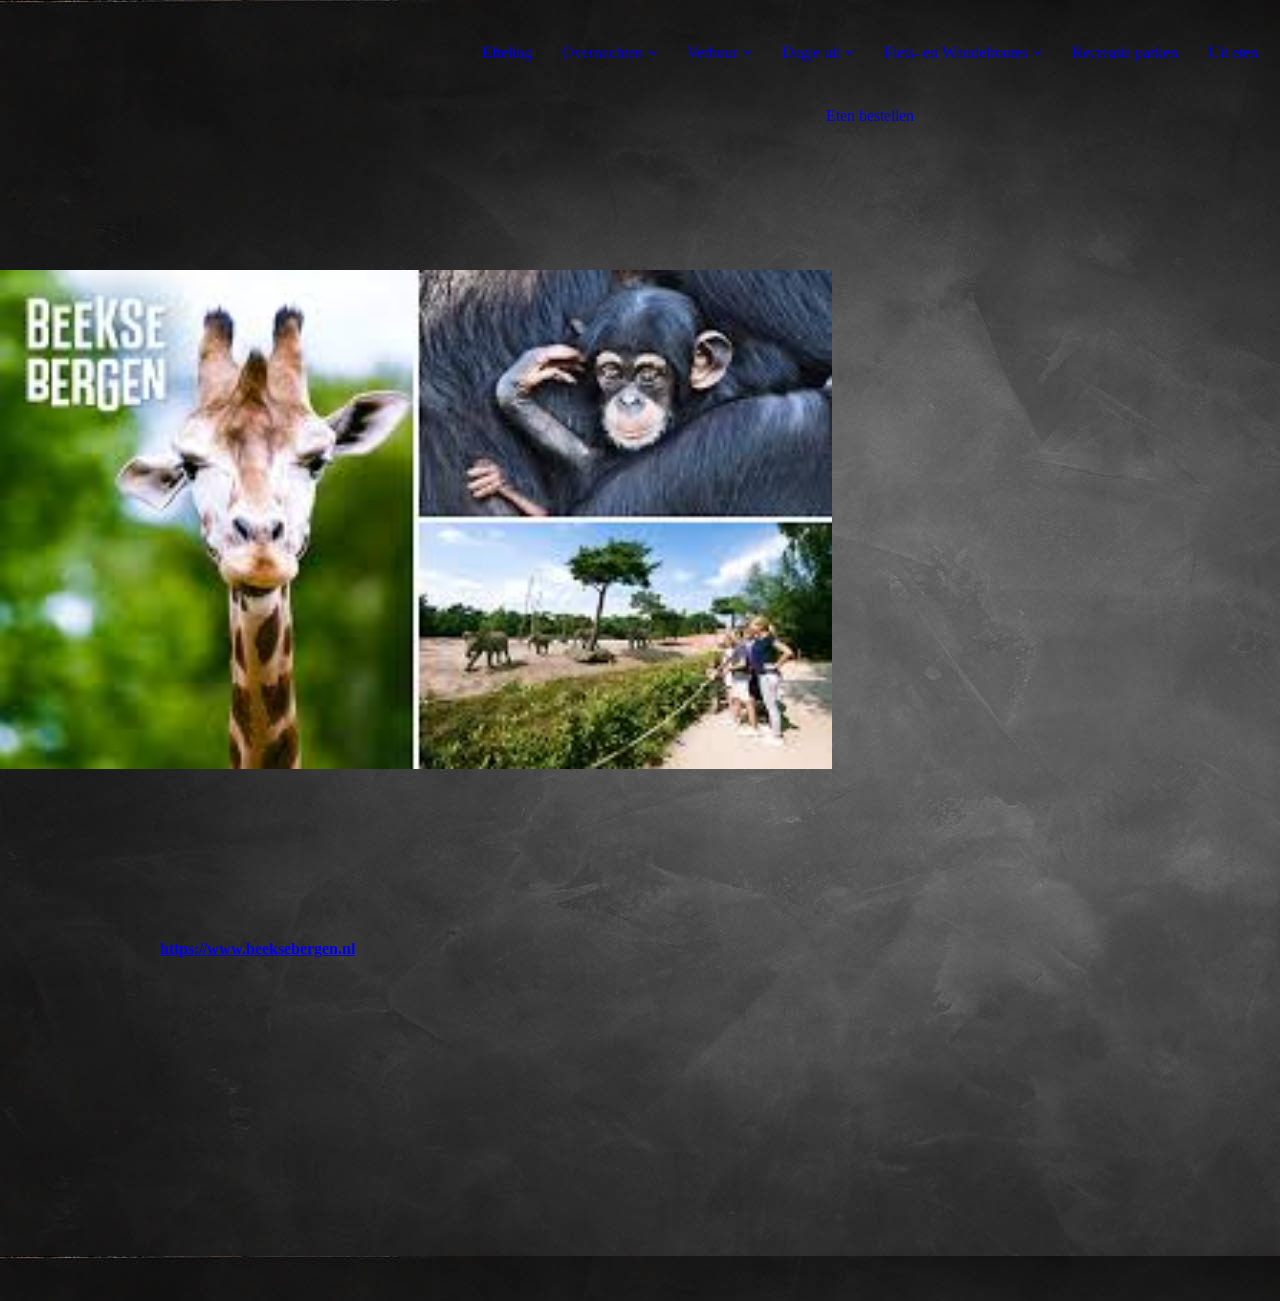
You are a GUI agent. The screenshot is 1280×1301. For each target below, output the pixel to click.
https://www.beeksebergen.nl (257, 948)
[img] (416, 520)
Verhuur (712, 52)
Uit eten (1233, 52)
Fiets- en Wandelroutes (956, 52)
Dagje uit (811, 52)
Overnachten (602, 52)
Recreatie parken (1125, 52)
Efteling (507, 52)
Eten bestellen (870, 115)
